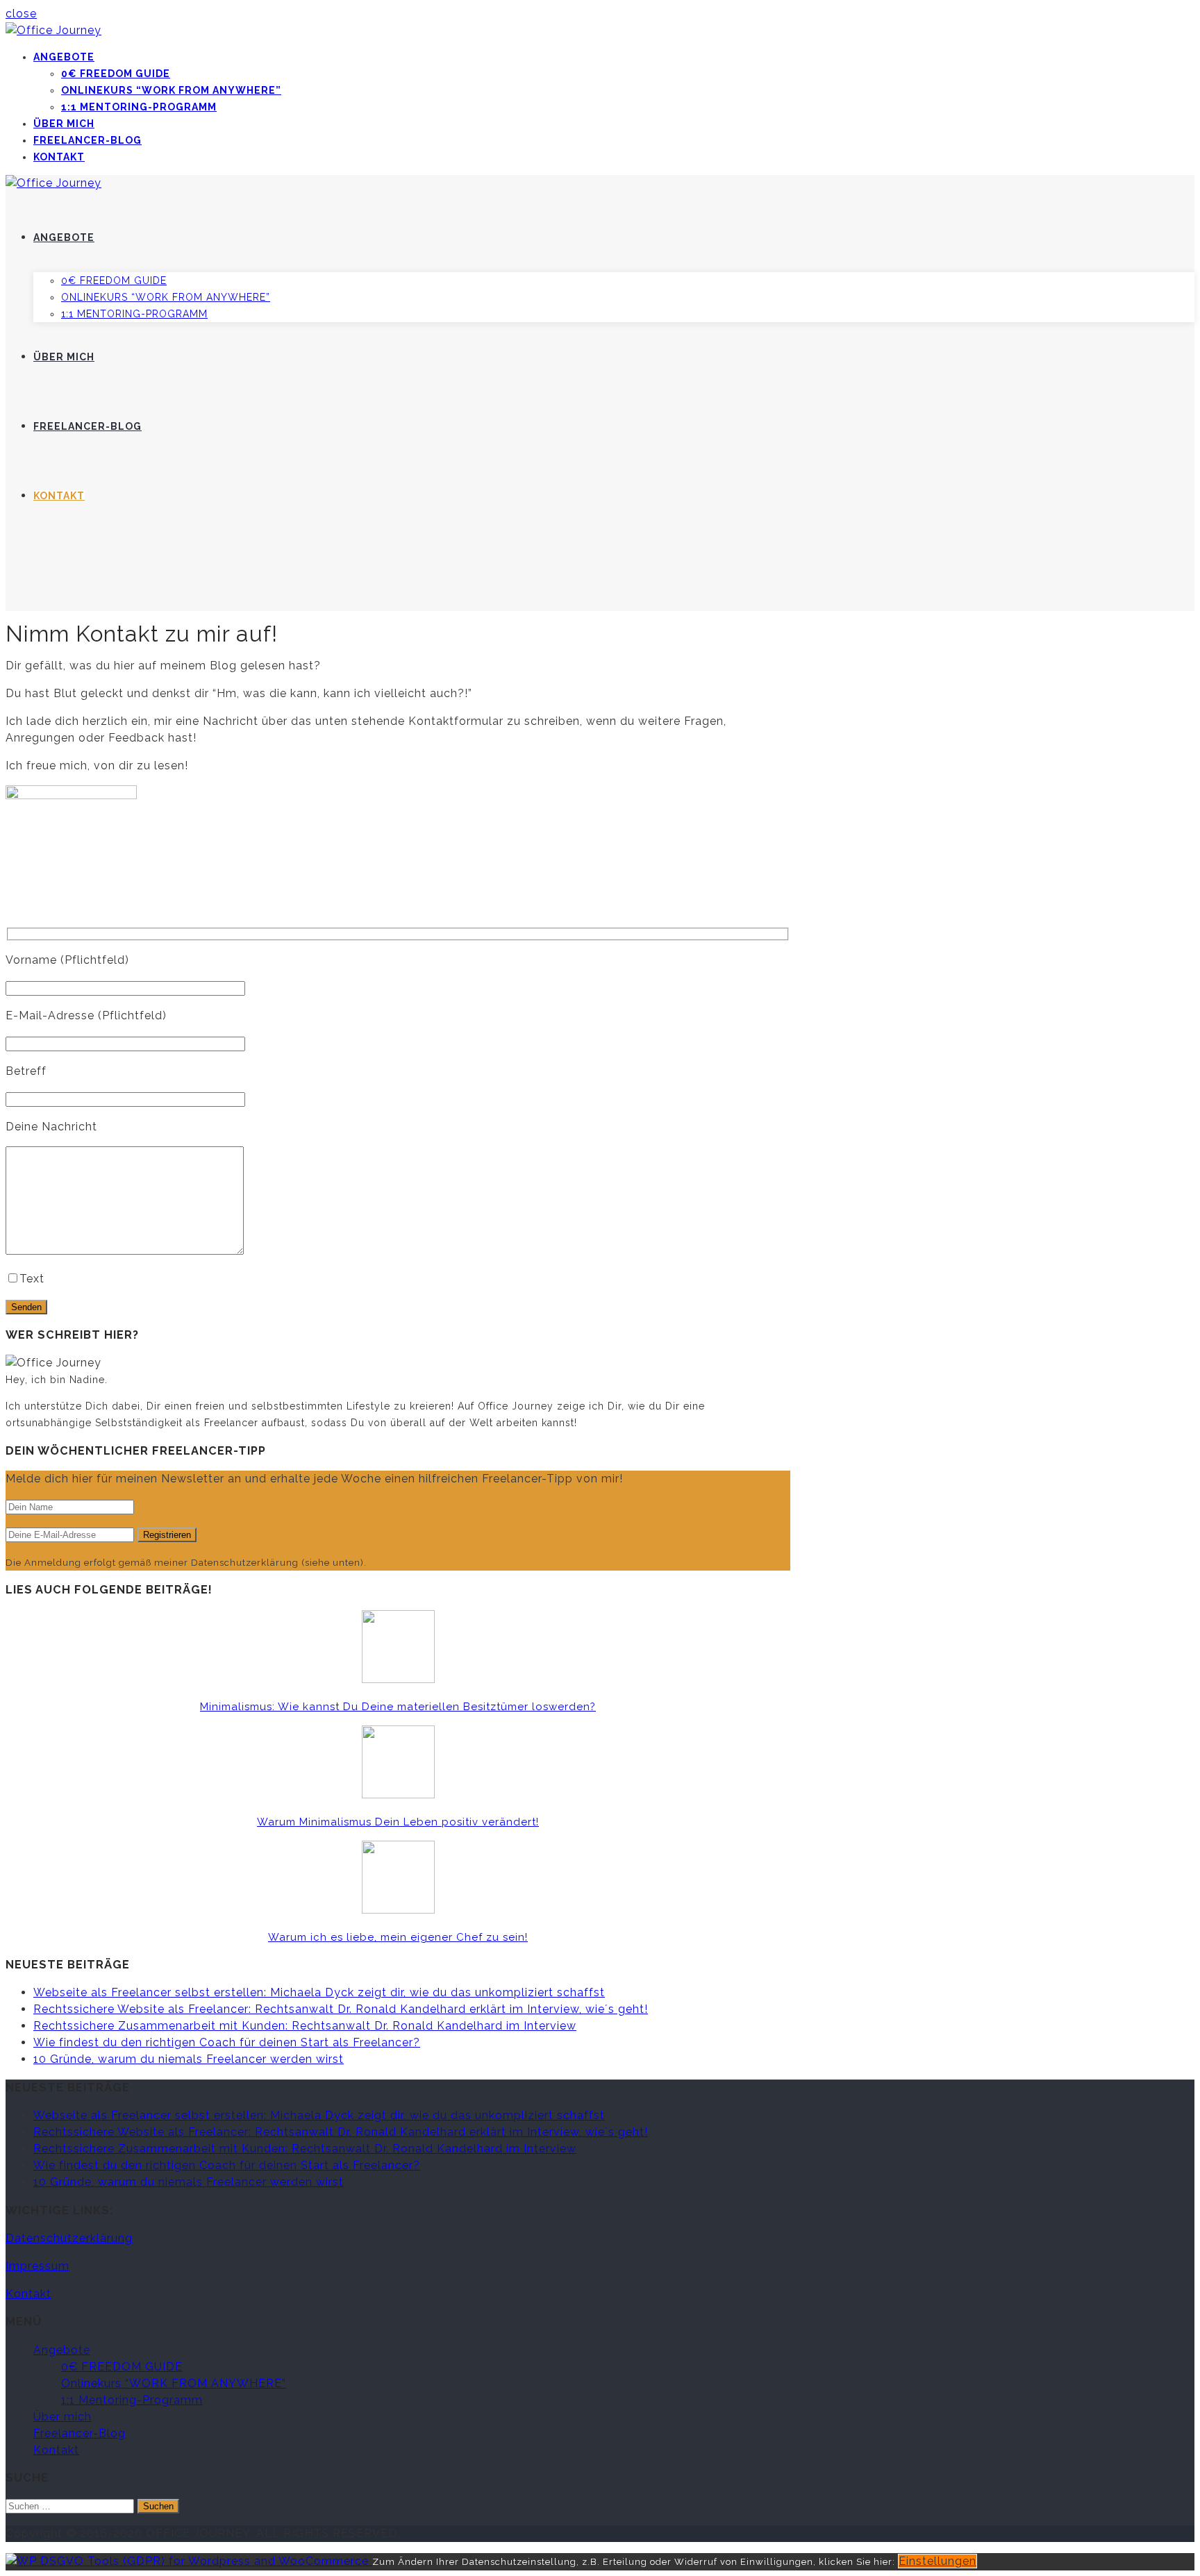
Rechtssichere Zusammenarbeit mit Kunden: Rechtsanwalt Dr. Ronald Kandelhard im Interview (305, 2026)
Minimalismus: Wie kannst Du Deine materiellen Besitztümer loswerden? (398, 1707)
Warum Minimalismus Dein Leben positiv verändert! (398, 1822)
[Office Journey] (53, 30)
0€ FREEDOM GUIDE (116, 74)
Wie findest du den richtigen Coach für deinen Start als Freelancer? (227, 2042)
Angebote (64, 57)
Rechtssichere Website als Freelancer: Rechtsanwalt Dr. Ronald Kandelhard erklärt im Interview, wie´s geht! (341, 2009)
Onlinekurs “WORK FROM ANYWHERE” (171, 90)
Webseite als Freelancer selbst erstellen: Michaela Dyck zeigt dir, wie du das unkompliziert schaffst (319, 1992)
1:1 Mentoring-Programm (139, 107)
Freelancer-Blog (87, 140)
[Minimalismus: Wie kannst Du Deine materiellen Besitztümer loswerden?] (398, 1679)
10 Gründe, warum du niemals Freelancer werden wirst (189, 2059)
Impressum (37, 2266)
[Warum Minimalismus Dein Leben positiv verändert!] (398, 1795)
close (21, 14)
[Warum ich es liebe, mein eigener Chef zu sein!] (398, 1910)
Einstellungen (937, 2561)
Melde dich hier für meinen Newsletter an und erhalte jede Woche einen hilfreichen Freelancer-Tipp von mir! (314, 1479)
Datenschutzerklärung (69, 2238)
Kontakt (59, 157)
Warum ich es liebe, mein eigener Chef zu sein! (398, 1937)
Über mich (64, 124)
